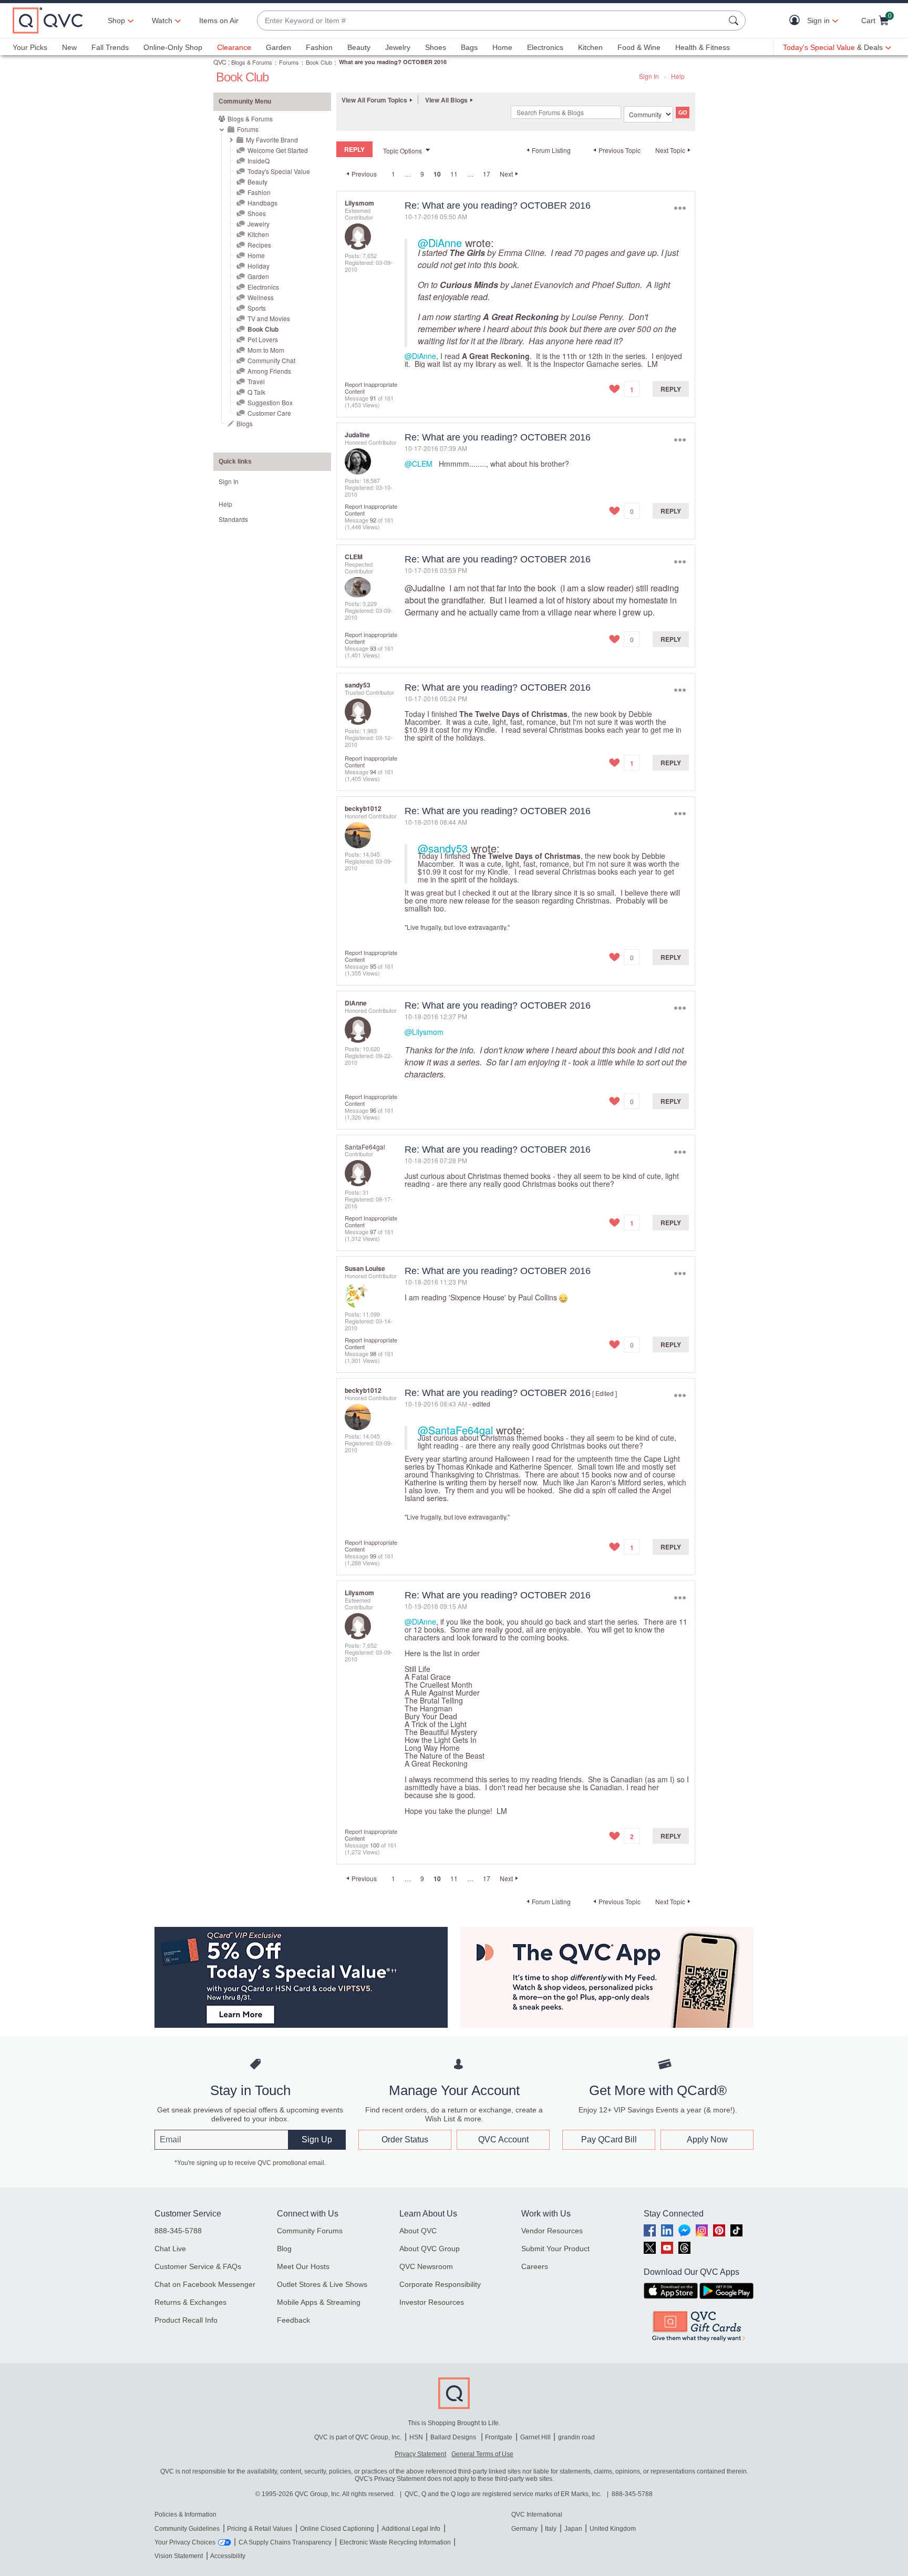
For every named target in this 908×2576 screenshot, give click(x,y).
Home (502, 47)
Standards (233, 519)
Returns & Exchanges (190, 2302)
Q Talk (256, 392)
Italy (551, 2529)
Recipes (259, 245)
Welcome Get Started (278, 150)
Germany (524, 2529)
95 (373, 966)
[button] (797, 21)
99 (373, 1556)
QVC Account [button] (503, 2139)
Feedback (293, 2320)
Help (678, 76)
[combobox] (491, 21)
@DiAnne (440, 243)
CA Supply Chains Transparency (285, 2542)
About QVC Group (430, 2249)
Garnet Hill (535, 2437)
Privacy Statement (420, 2454)
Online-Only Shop (173, 47)
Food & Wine (639, 47)
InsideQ (259, 161)
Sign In (649, 76)
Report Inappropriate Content (371, 388)
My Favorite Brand (272, 140)
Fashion (319, 47)
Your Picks (30, 47)
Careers (535, 2266)
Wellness (261, 297)
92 (373, 520)
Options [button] (680, 208)
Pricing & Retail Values (260, 2529)
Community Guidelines (187, 2529)
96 (373, 1110)
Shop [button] (116, 20)
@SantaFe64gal (455, 1430)
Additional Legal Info (411, 2529)
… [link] (408, 174)
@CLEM (419, 464)
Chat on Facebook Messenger (205, 2284)
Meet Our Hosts (303, 2266)
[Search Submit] (735, 20)
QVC (220, 62)
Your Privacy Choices (185, 2542)
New (69, 47)
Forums (289, 62)
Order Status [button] (405, 2139)
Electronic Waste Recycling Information (395, 2542)
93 (373, 648)
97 (373, 1231)
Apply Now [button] (707, 2139)
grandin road (576, 2437)
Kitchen (590, 47)
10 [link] (437, 174)
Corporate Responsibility (440, 2284)
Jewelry (398, 47)
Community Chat (271, 360)
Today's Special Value (279, 171)
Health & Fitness (703, 47)
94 (373, 772)
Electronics (545, 47)
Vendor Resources (552, 2231)
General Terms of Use (482, 2454)
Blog (284, 2249)
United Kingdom (613, 2529)
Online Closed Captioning (337, 2529)
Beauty (359, 47)
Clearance (234, 47)
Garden (278, 47)
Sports (257, 308)
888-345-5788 (178, 2231)
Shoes (436, 47)
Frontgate (499, 2437)
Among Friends (269, 371)
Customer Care (269, 413)
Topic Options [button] (403, 151)
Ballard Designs (454, 2437)
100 (375, 1845)
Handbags (262, 203)
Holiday (259, 266)
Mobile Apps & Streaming (319, 2302)
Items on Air (219, 20)
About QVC (418, 2231)
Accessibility (228, 2556)
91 (373, 398)
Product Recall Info (186, 2320)
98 (373, 1353)
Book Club (319, 62)
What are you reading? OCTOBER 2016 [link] (393, 62)
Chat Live (170, 2249)
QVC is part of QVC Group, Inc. (358, 2437)
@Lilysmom (424, 1032)
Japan (573, 2529)
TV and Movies (269, 318)
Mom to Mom (266, 350)
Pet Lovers (263, 339)
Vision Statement (179, 2556)
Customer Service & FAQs (198, 2266)
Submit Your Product (555, 2249)
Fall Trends (110, 47)
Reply (671, 389)
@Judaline (425, 588)
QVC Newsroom (426, 2266)
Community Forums (310, 2231)
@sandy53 (443, 848)
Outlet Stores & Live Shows (322, 2284)
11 (454, 174)
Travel (256, 381)
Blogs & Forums (252, 62)
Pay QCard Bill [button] (609, 2139)
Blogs (245, 423)
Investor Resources (432, 2302)
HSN (416, 2437)
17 (487, 174)
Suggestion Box (270, 402)
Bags (469, 47)
